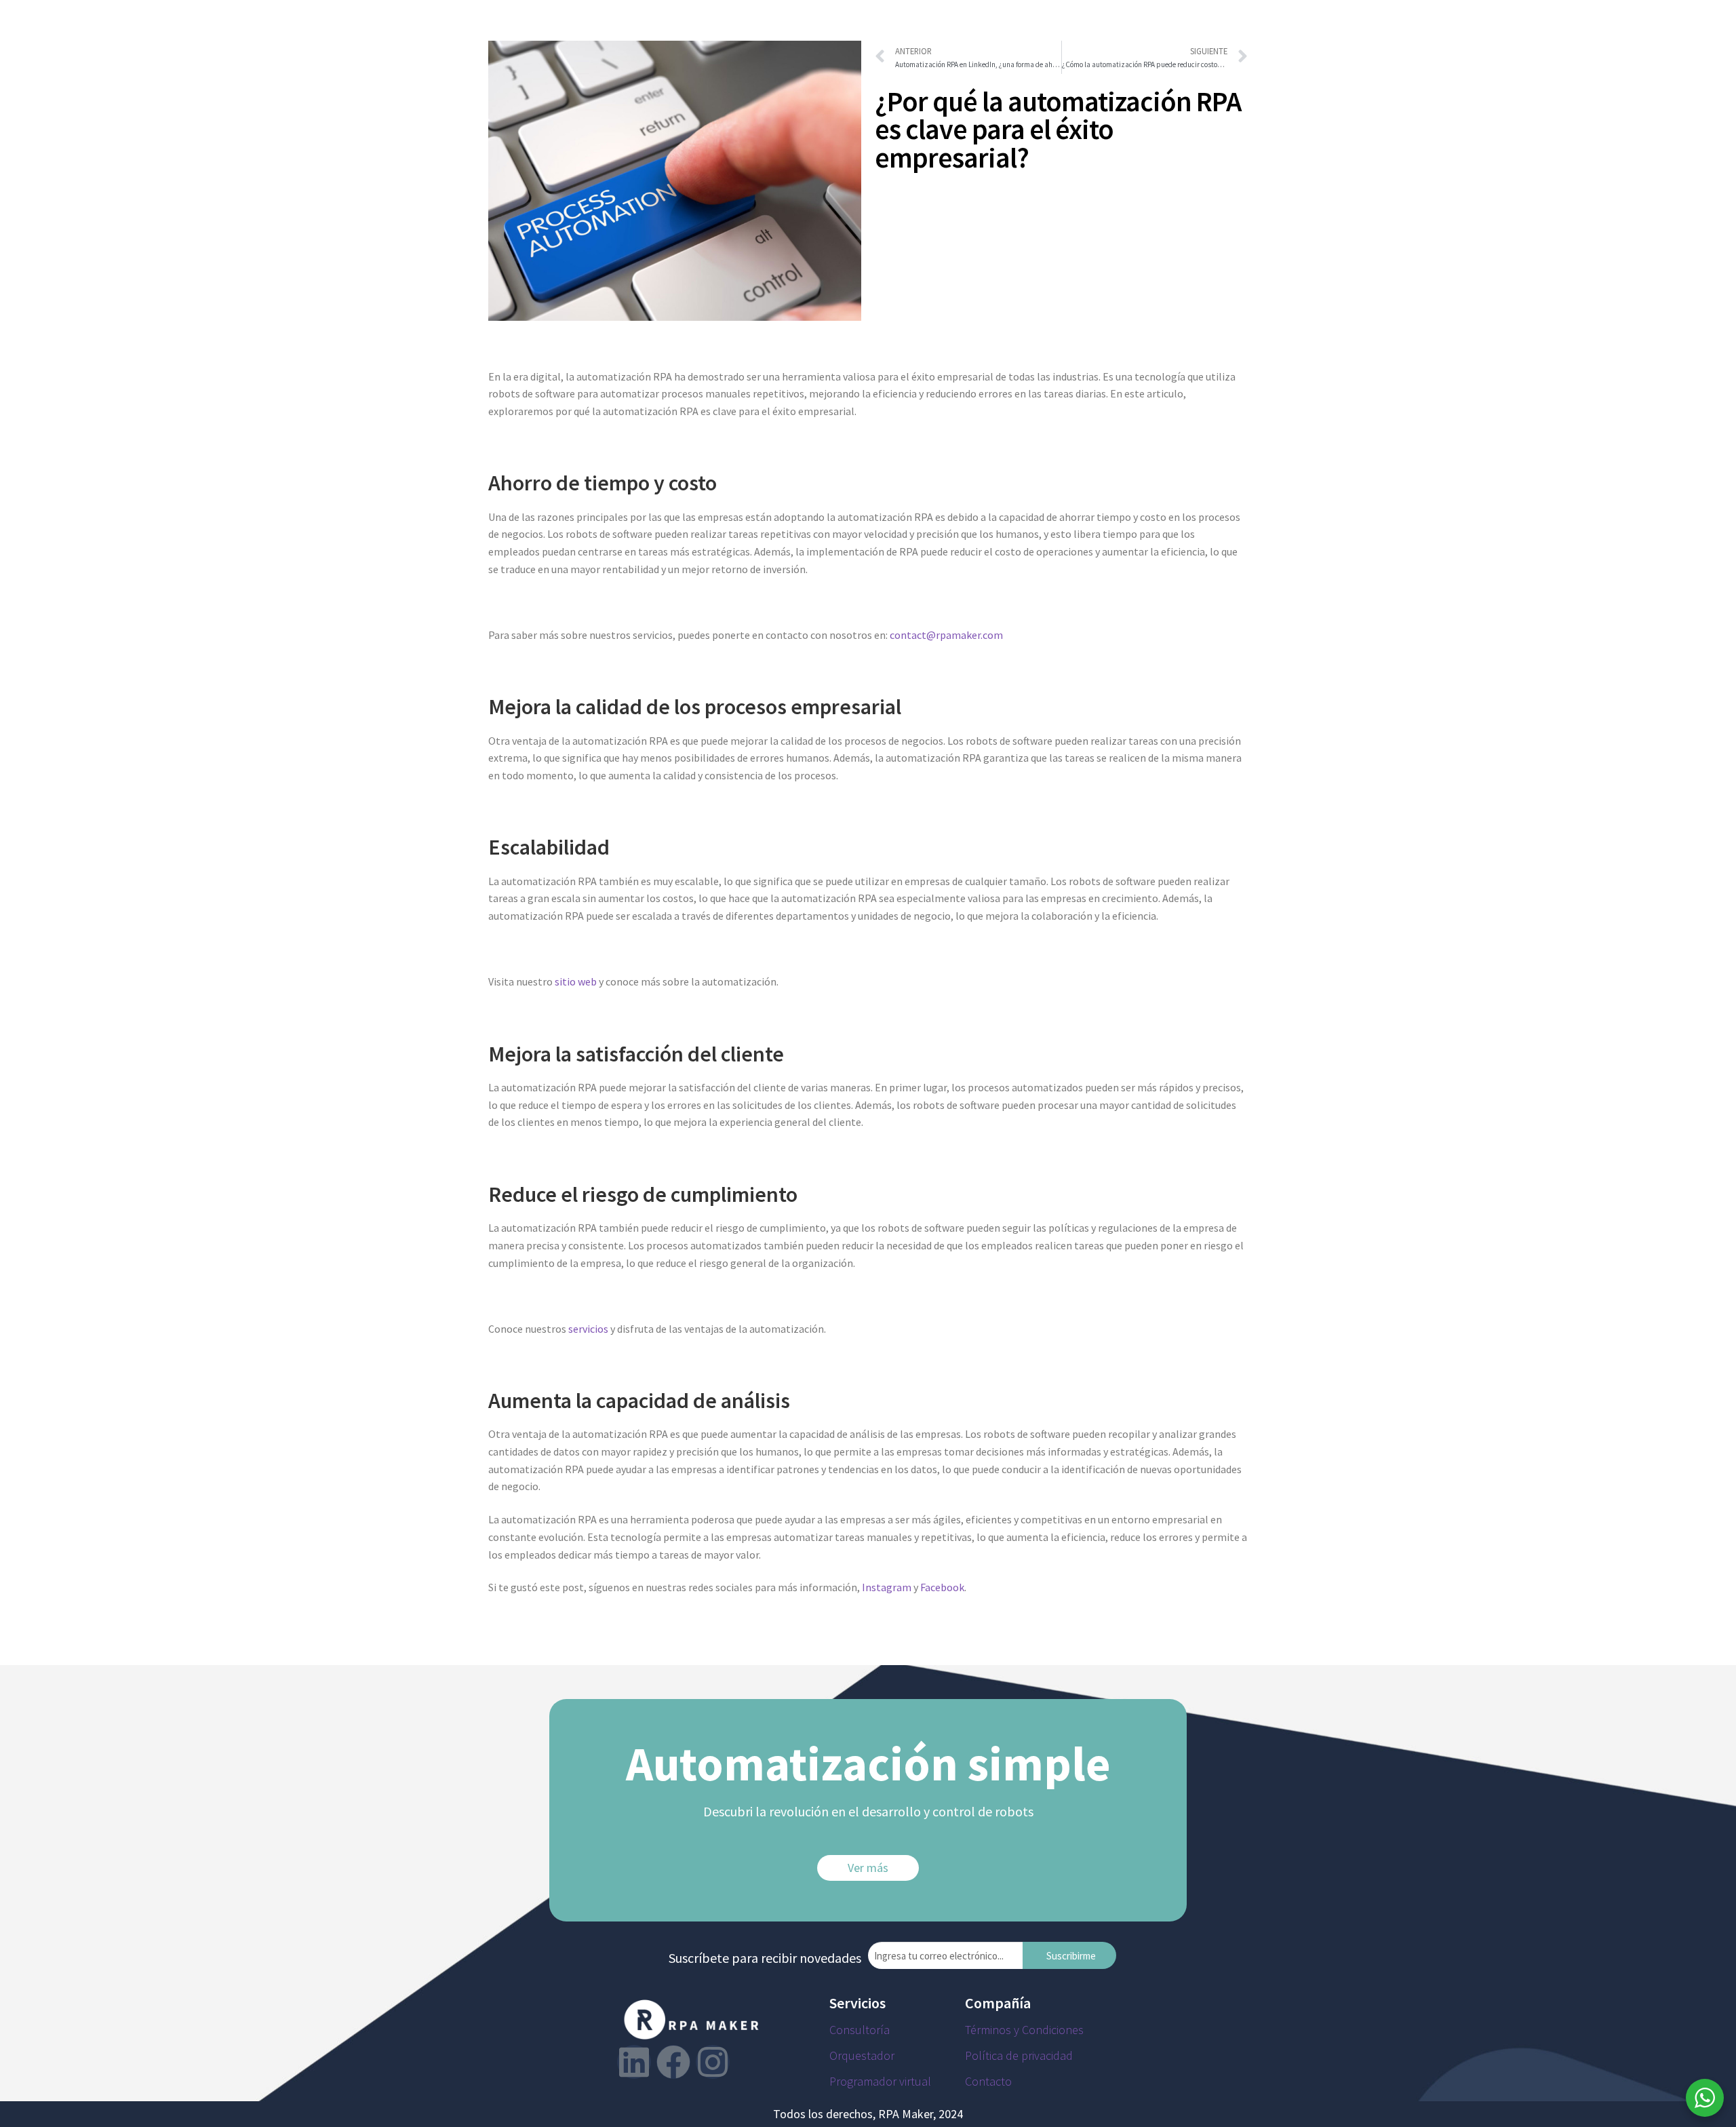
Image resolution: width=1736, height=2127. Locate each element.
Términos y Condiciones (1024, 2030)
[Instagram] (713, 2062)
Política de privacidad (1019, 2055)
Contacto (988, 2081)
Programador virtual (880, 2081)
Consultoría (860, 2030)
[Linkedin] (634, 2062)
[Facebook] (673, 2062)
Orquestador (862, 2055)
